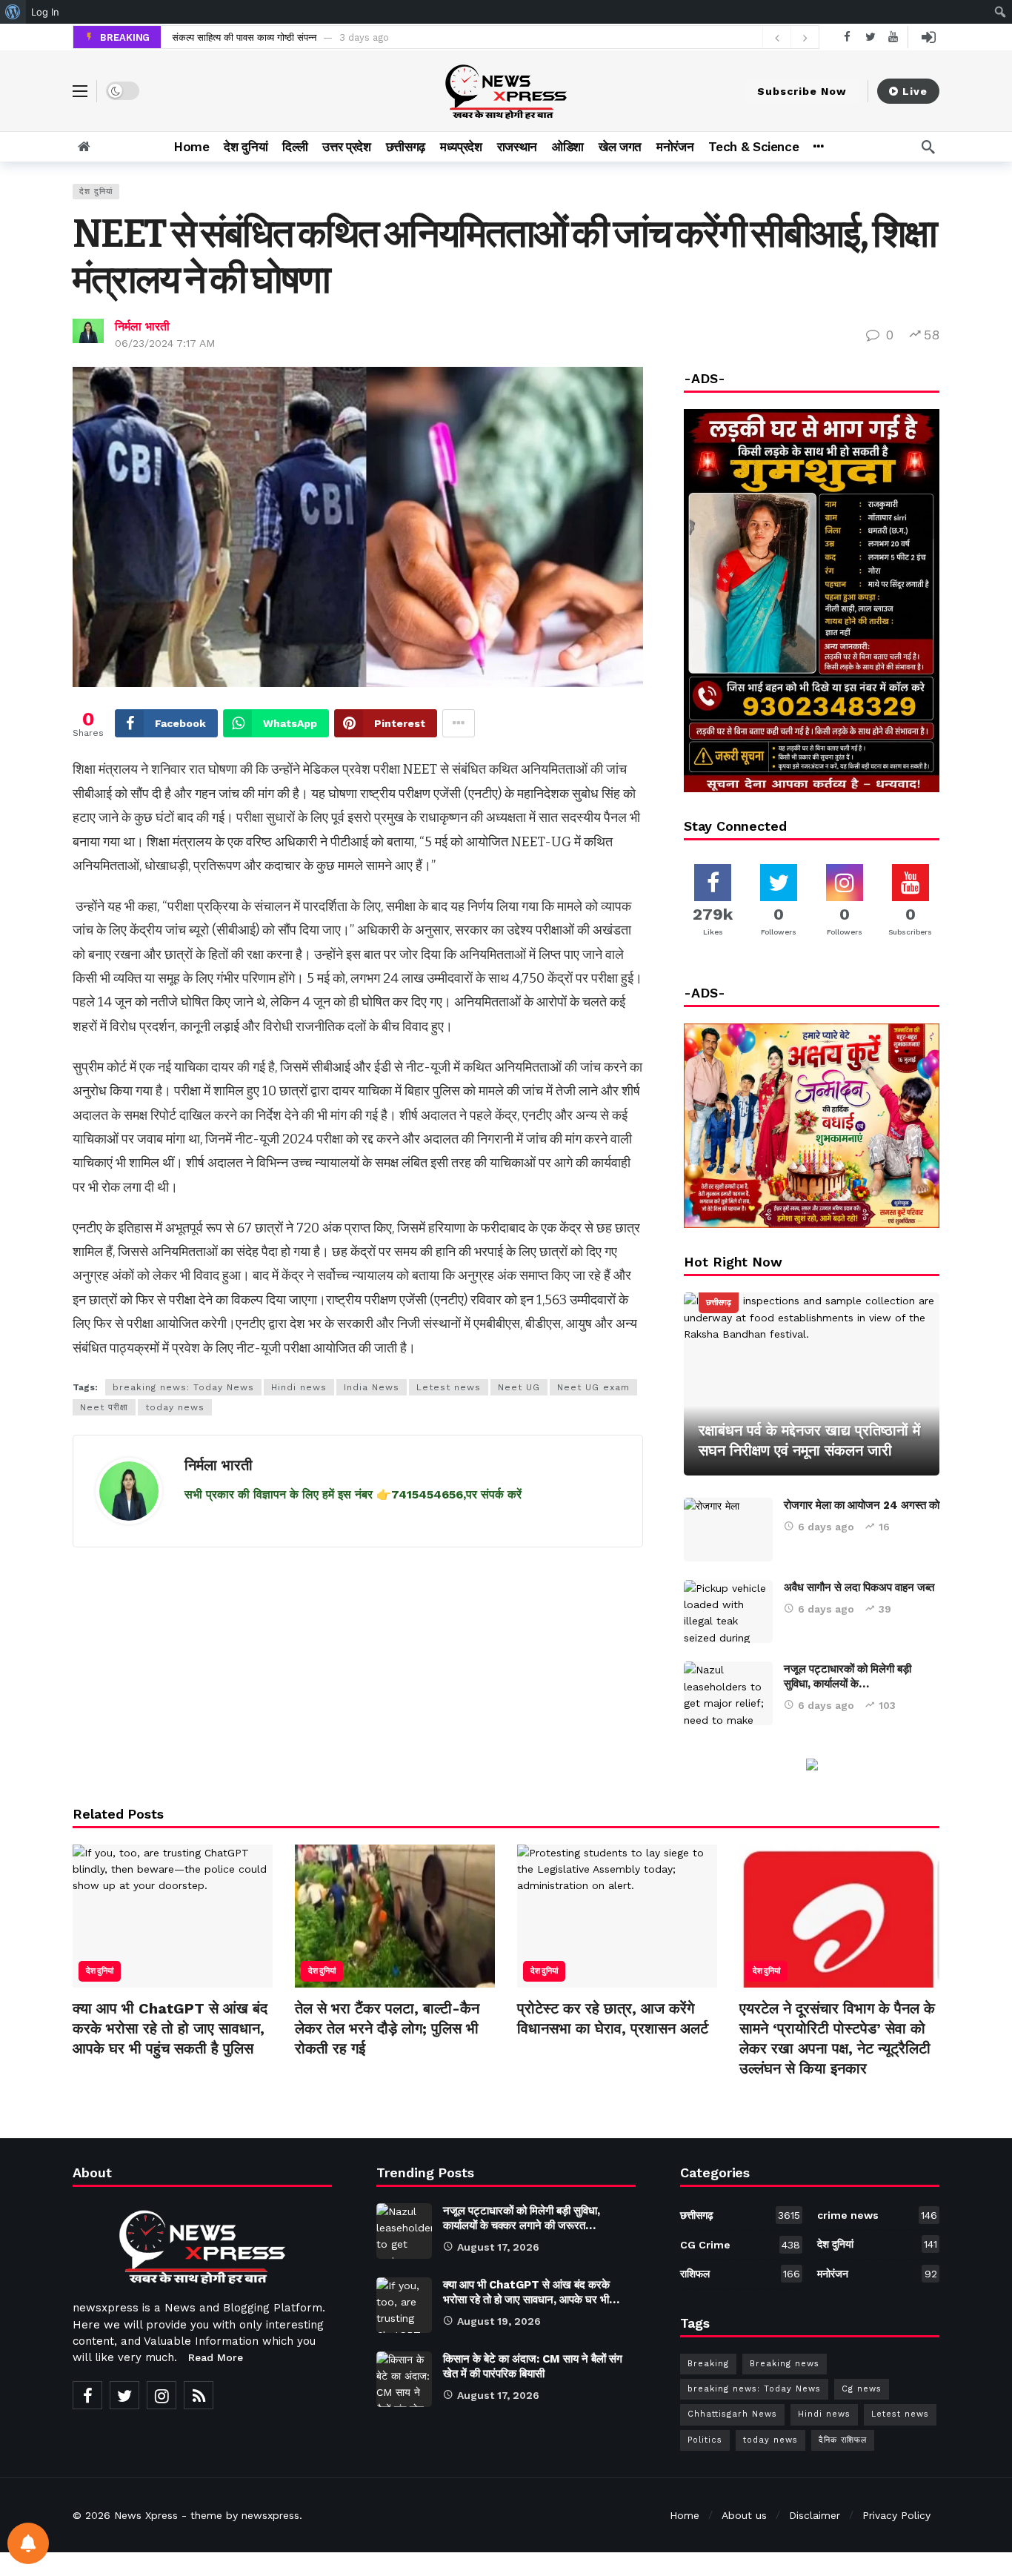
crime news (877, 2215)
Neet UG (519, 1387)
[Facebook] (847, 37)
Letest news (449, 1387)
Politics (705, 2440)
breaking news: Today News (183, 1387)
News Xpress (146, 2515)
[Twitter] (870, 37)
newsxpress (270, 2515)
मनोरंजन (877, 2274)
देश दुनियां (96, 192)
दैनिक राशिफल (843, 2440)
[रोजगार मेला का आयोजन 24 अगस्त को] (728, 1530)
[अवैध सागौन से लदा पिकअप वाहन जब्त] (728, 1612)
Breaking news (785, 2364)
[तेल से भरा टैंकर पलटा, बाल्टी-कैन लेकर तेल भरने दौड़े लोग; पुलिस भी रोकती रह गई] (395, 1916)
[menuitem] (13, 12)
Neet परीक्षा (104, 1407)
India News (372, 1387)
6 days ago (826, 1527)
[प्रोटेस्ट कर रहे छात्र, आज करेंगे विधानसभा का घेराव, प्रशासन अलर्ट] (617, 1916)
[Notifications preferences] (28, 2543)
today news (175, 1407)
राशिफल (740, 2274)
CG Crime (740, 2245)
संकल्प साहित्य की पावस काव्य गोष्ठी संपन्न (244, 37)
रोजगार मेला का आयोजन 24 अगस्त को (862, 1505)
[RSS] (199, 2395)
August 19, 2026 (499, 2321)
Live (915, 91)
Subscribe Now (802, 91)
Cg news (862, 2389)
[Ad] (812, 1763)
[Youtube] (893, 37)
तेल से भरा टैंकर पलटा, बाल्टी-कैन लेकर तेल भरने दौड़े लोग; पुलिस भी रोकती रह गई (387, 2028)
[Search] (928, 147)
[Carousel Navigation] (790, 38)
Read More (216, 2357)
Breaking (708, 2364)
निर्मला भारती (142, 326)
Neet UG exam (593, 1387)
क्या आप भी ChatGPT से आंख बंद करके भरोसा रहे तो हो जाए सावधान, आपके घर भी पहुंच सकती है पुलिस (170, 2028)
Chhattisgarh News (732, 2414)
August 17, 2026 (498, 2247)
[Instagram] (162, 2395)
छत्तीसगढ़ (719, 1302)
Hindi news (299, 1387)
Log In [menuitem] (45, 12)
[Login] (928, 37)
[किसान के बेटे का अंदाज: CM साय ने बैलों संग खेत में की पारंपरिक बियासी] (404, 2379)
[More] (818, 147)
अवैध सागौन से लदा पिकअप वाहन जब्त (859, 1587)
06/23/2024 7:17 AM (165, 343)
